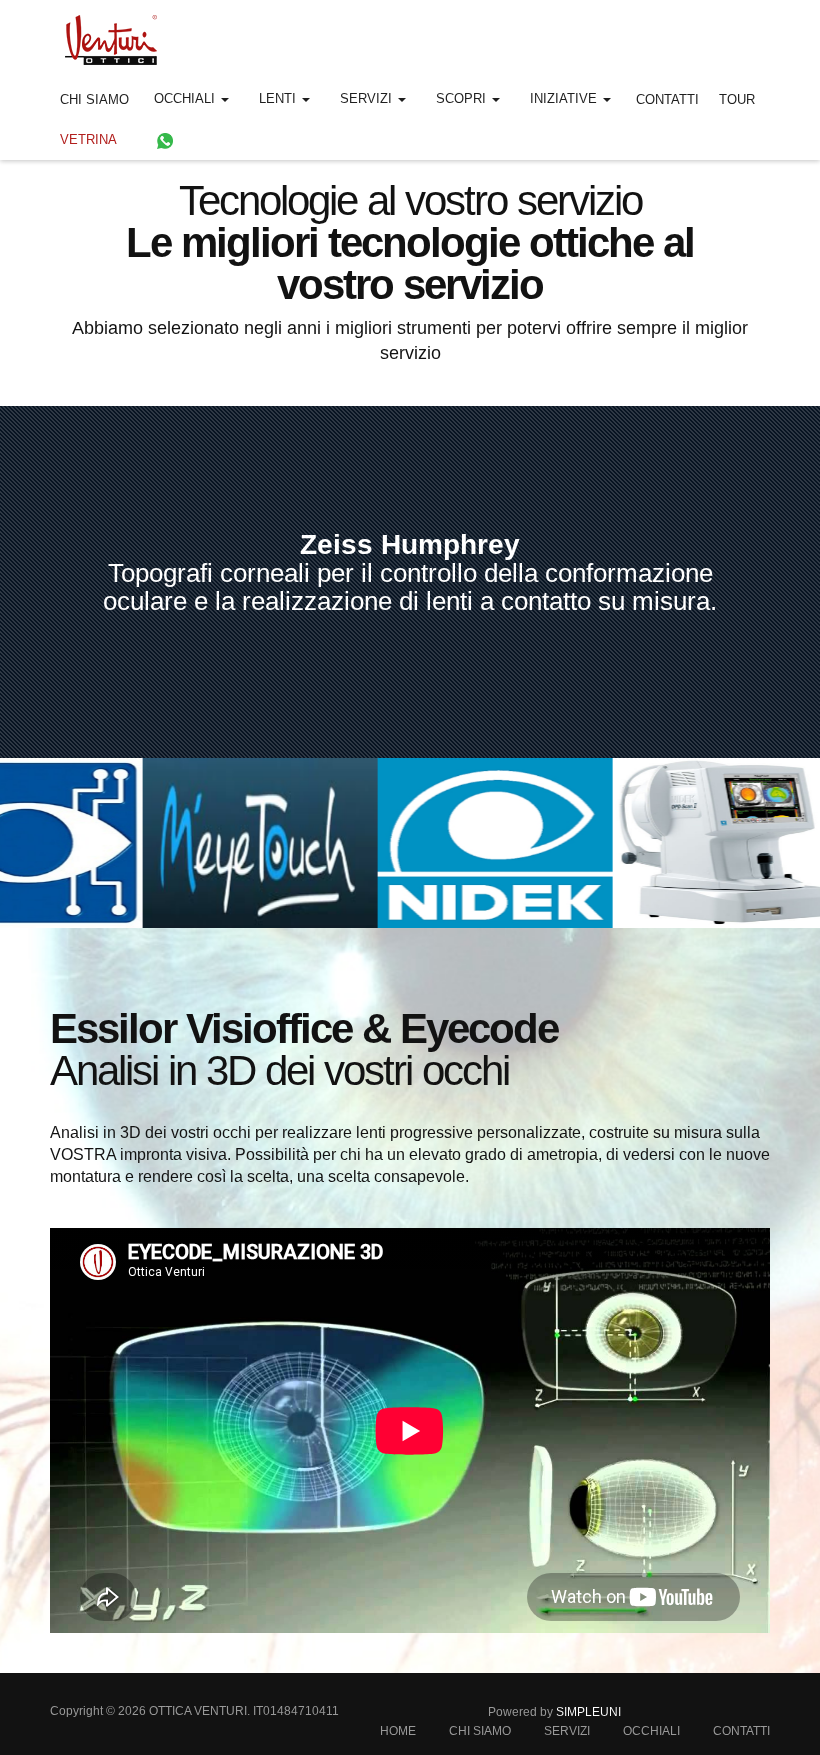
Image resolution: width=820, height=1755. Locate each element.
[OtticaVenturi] (103, 35)
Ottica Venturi (198, 1711)
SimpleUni (588, 1712)
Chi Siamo (94, 99)
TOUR (737, 99)
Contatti (667, 99)
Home (398, 1731)
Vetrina (88, 139)
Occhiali (651, 1731)
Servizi (567, 1731)
